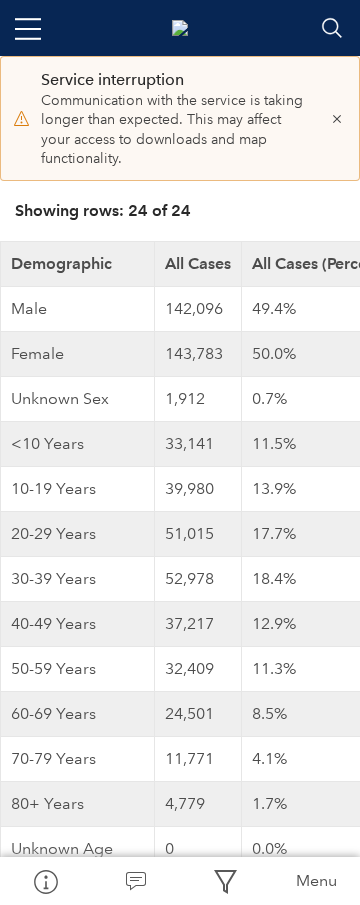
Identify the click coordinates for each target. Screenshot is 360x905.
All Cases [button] (198, 263)
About (45, 881)
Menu (316, 880)
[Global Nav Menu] (28, 28)
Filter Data (225, 881)
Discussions (135, 881)
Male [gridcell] (29, 308)
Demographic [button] (61, 263)
